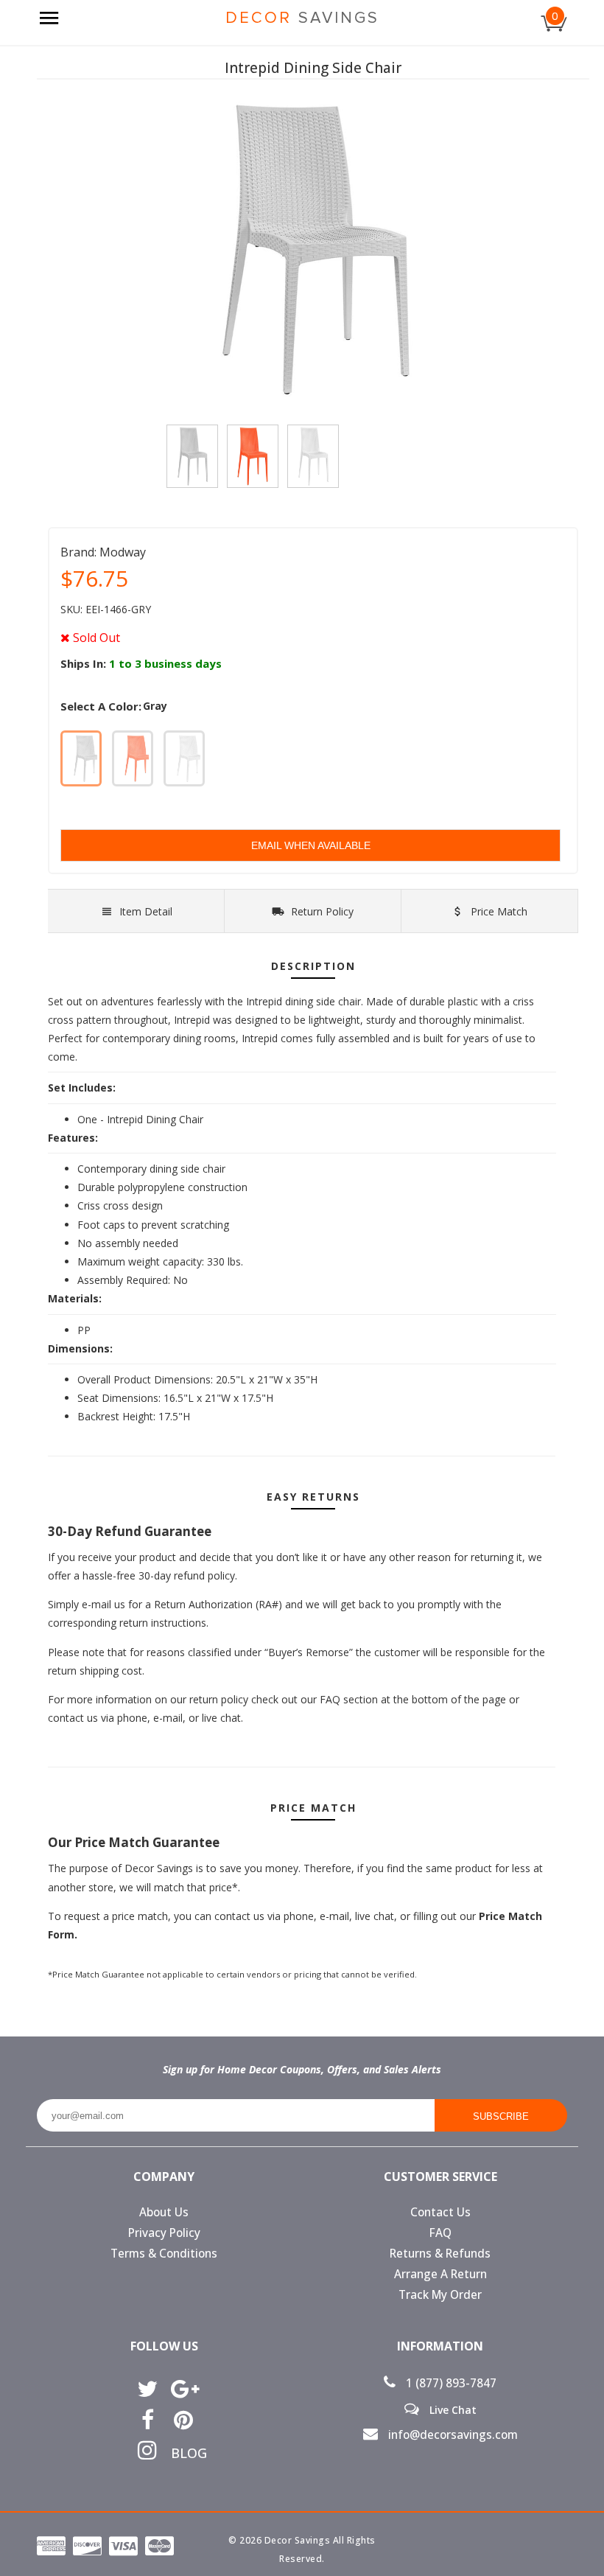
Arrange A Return (440, 2274)
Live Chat (452, 2409)
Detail (146, 911)
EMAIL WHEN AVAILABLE (311, 845)
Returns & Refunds (440, 2254)
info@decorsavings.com (452, 2435)
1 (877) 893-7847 (450, 2383)
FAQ (440, 2233)
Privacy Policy (164, 2233)
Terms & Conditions (164, 2254)
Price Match (498, 911)
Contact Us (440, 2212)
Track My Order (440, 2295)
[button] (603, 2575)
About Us (164, 2212)
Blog (184, 2453)
